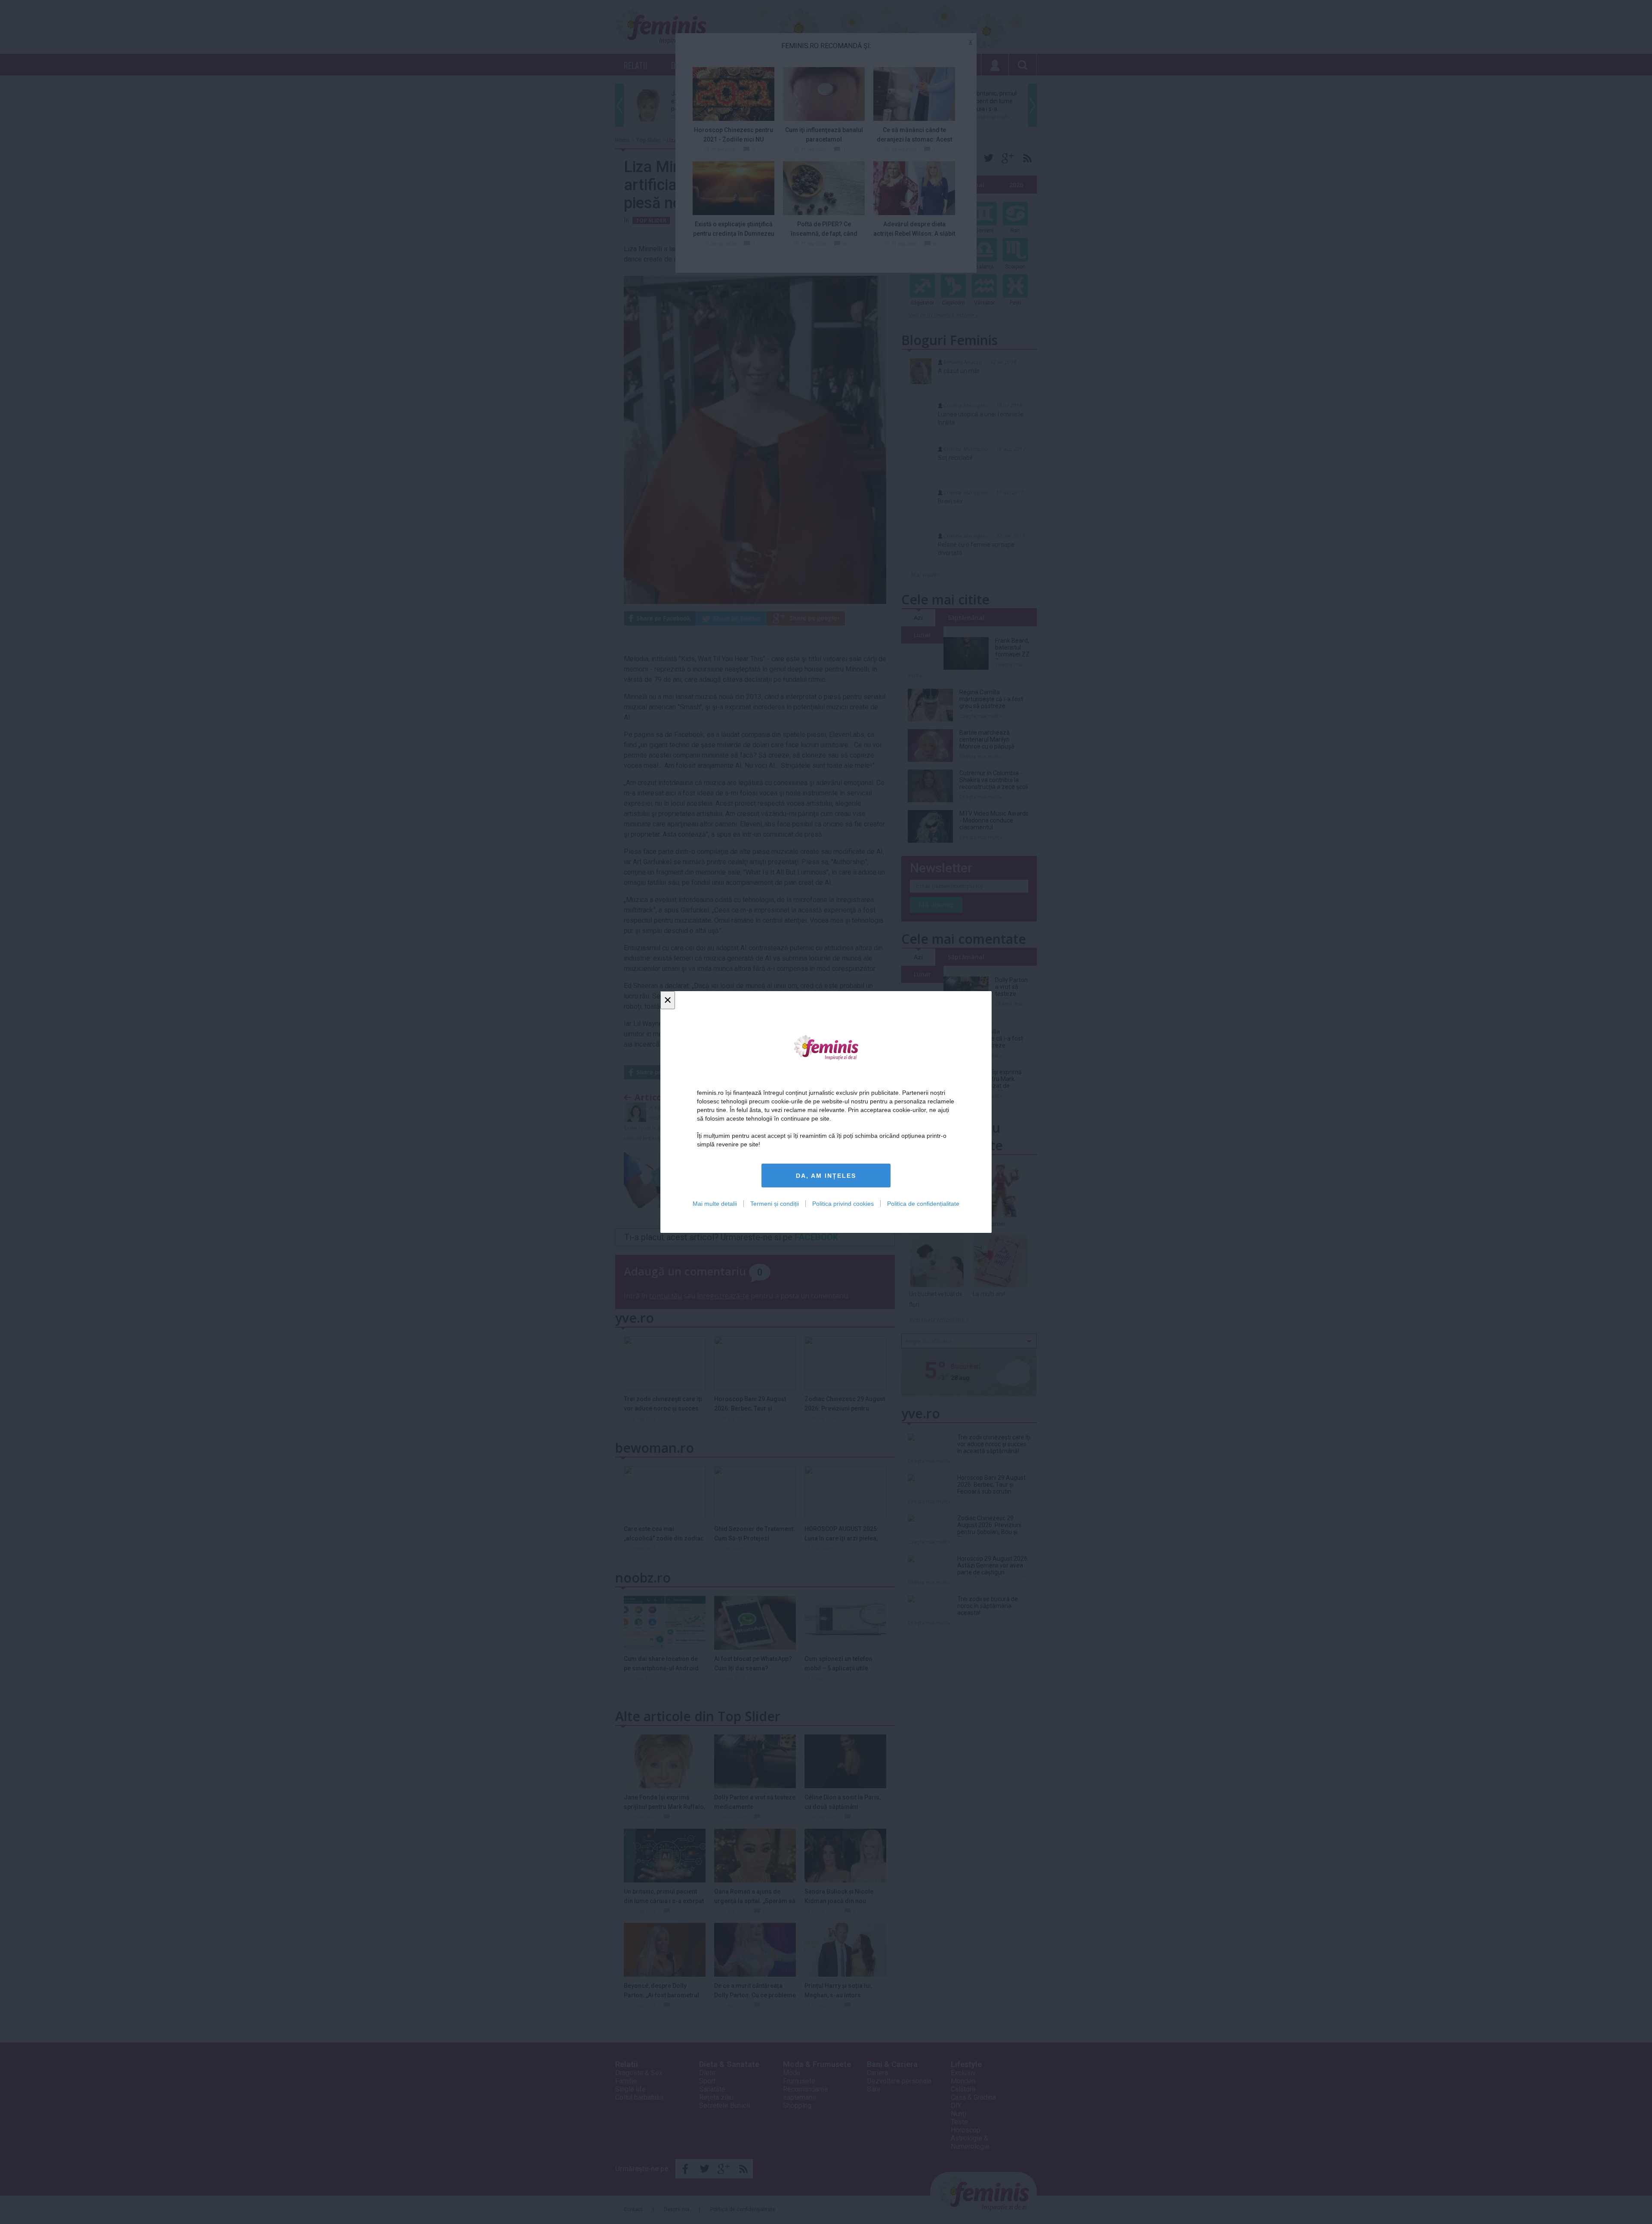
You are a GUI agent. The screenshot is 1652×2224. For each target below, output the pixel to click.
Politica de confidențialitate (923, 1204)
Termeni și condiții (775, 1204)
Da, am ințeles (826, 1176)
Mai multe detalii (715, 1204)
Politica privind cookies (843, 1204)
